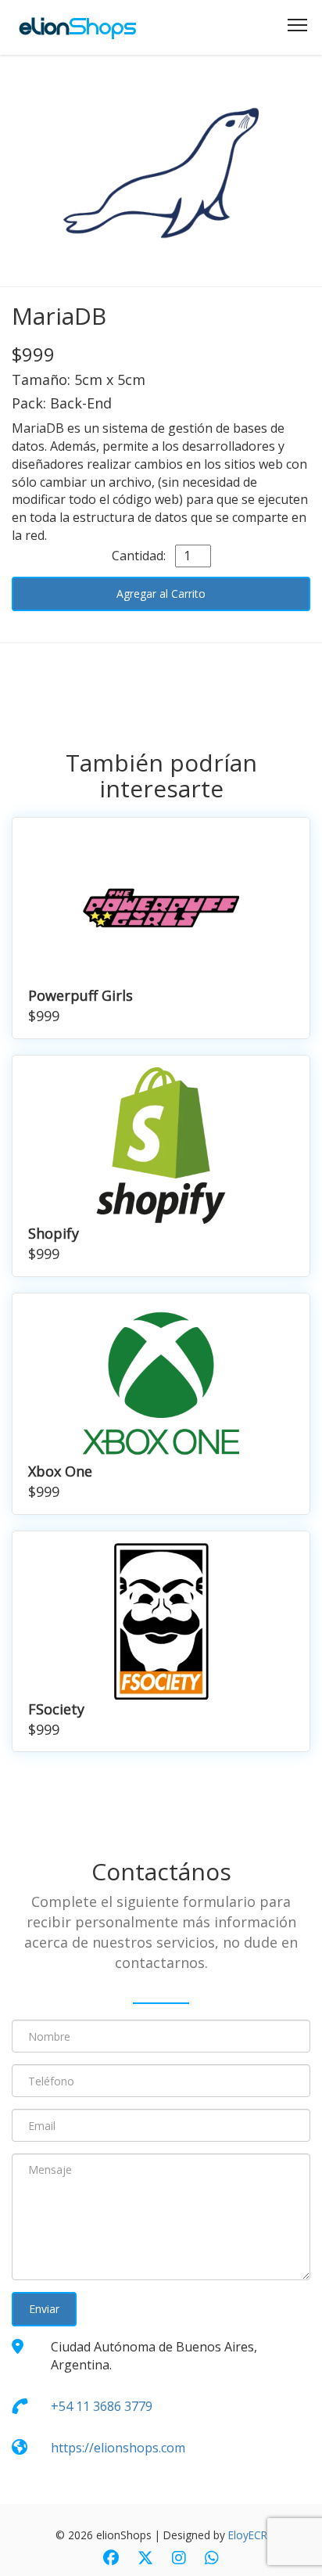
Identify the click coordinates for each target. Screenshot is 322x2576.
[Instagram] (179, 2559)
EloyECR (248, 2535)
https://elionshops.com (118, 2448)
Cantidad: (142, 556)
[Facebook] (111, 2559)
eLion (78, 27)
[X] (145, 2559)
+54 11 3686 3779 (102, 2406)
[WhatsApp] (212, 2559)
